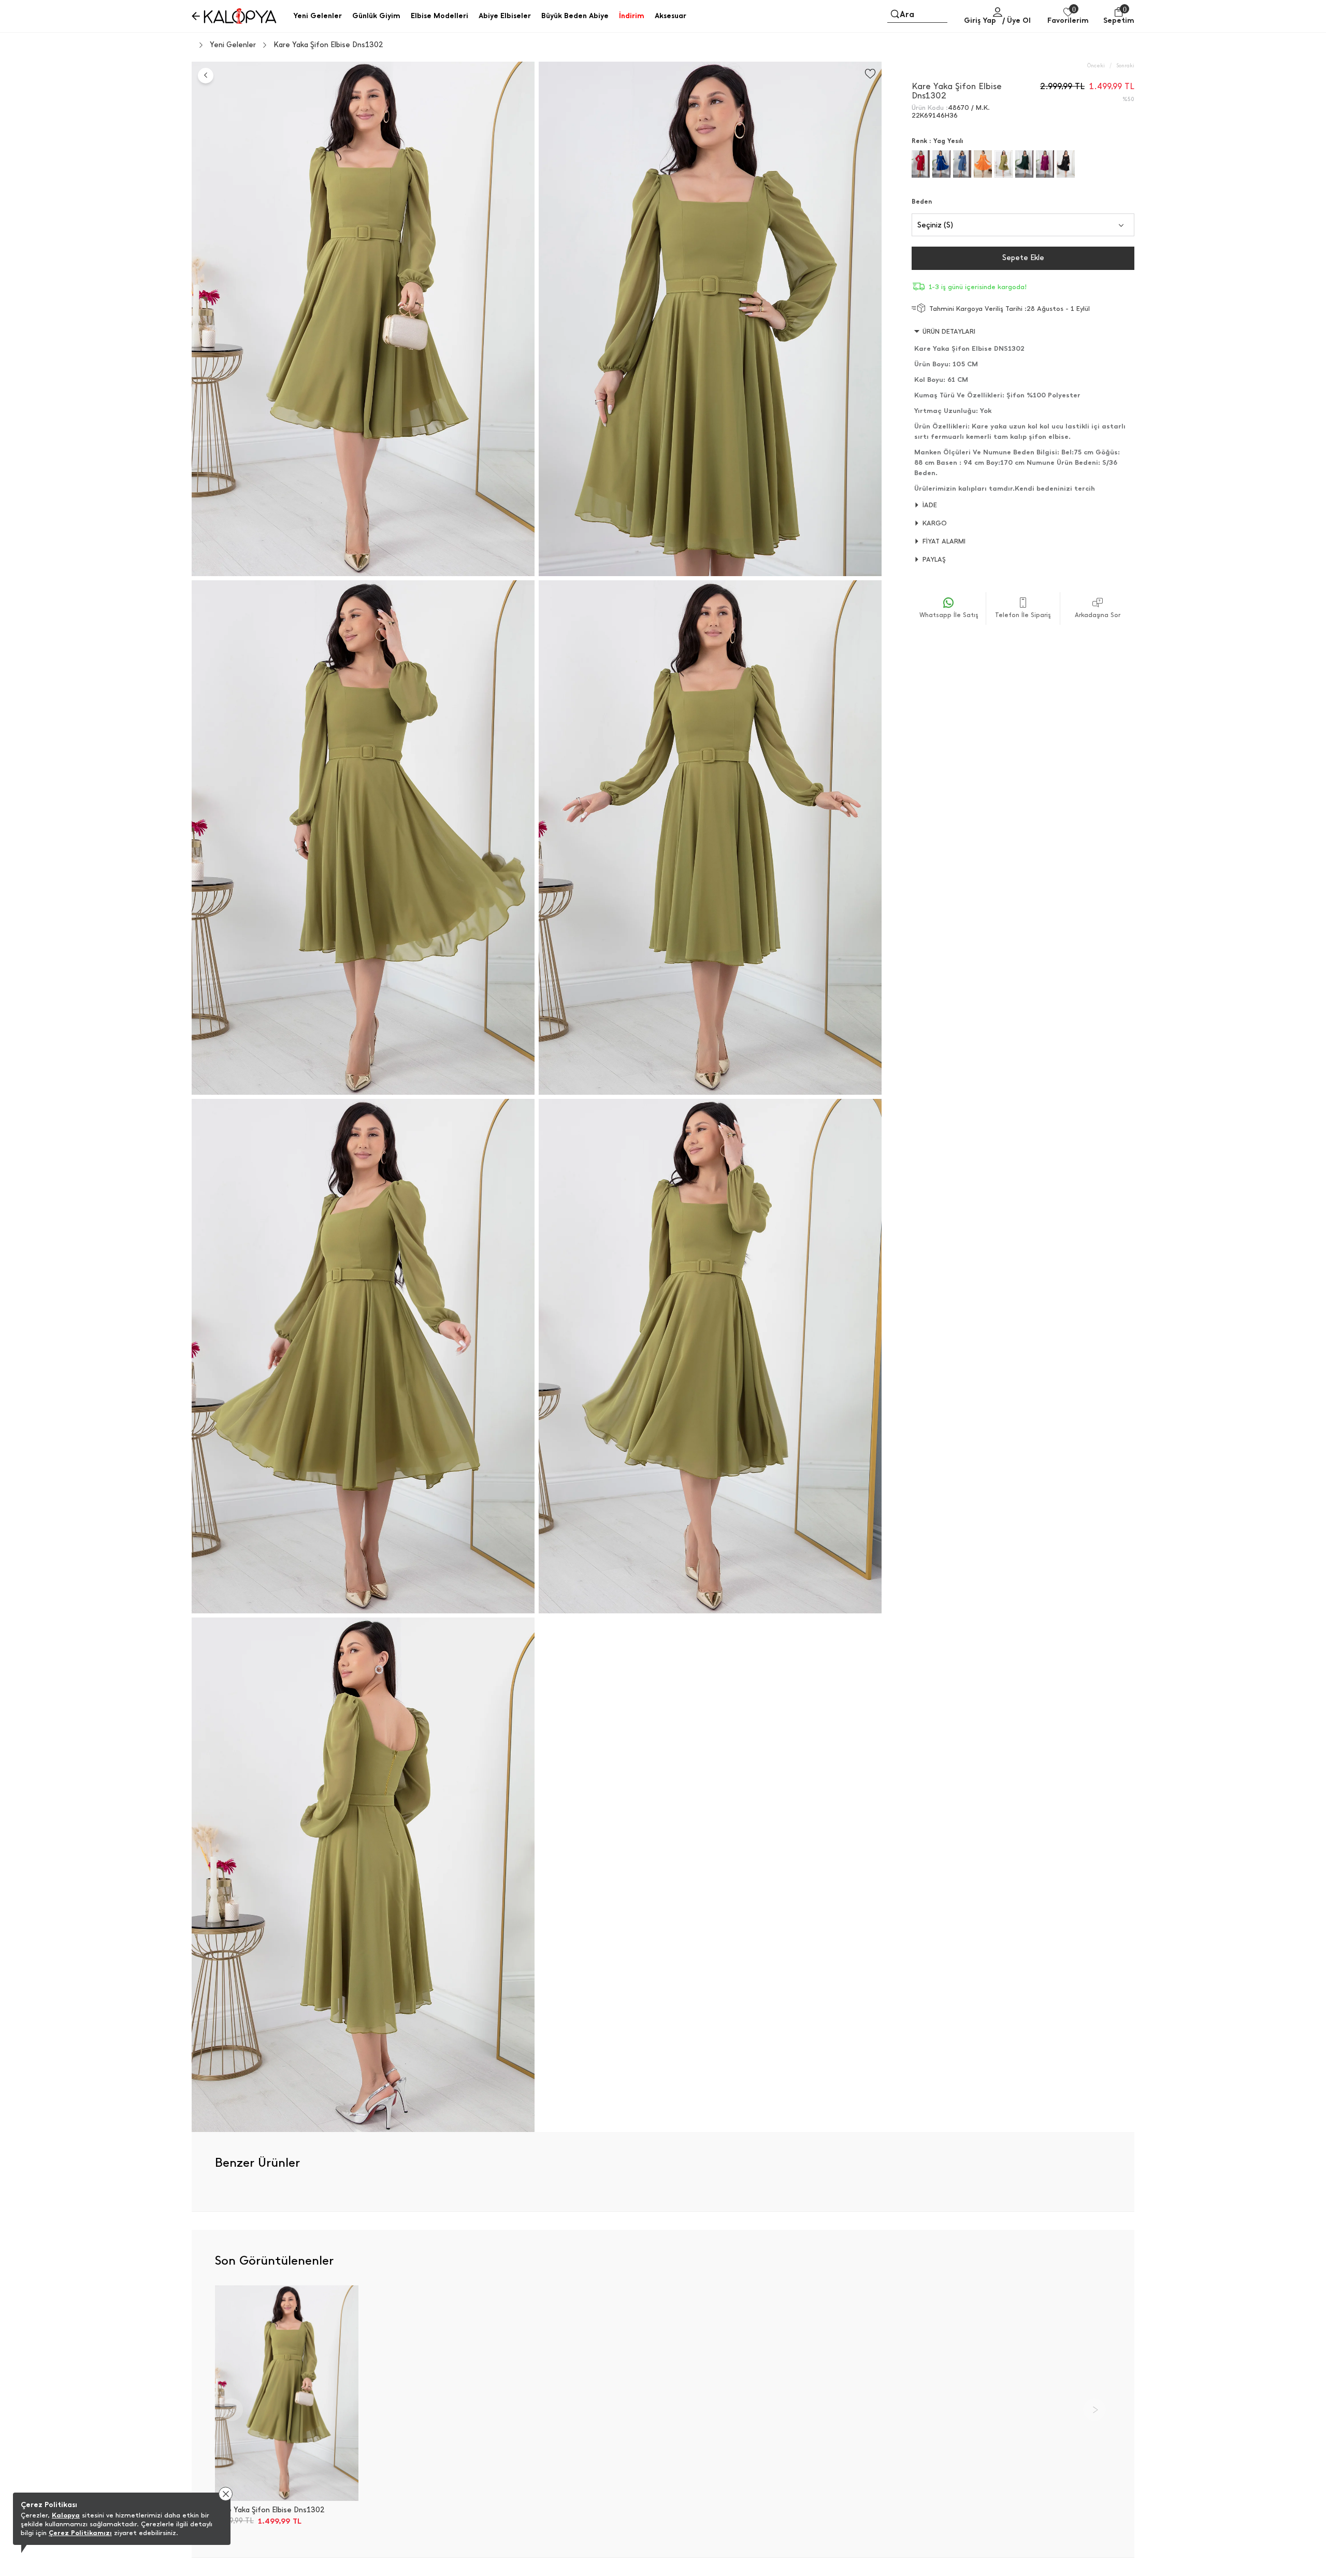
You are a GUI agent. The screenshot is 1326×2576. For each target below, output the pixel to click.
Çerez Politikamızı (80, 2533)
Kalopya (66, 2515)
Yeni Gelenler (233, 45)
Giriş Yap (980, 20)
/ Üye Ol (1017, 20)
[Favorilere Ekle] (870, 74)
